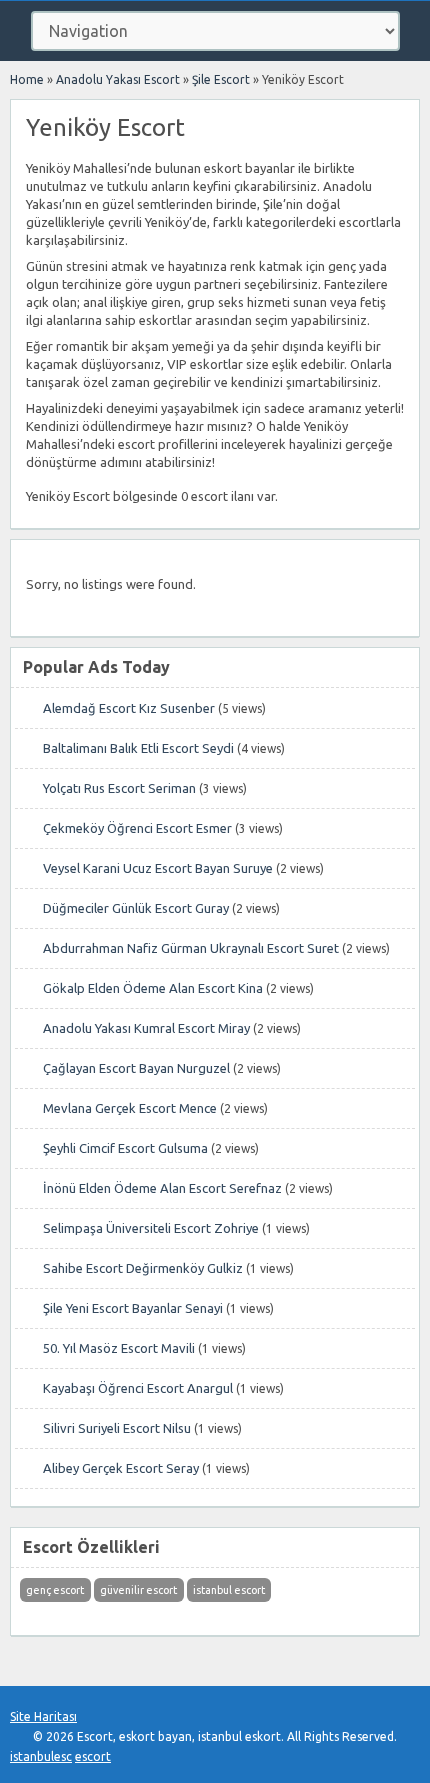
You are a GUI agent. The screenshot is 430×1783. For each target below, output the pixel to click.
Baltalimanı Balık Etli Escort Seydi (138, 748)
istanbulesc (41, 1756)
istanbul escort (229, 1590)
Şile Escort (221, 79)
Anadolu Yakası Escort (118, 79)
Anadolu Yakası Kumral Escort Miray (146, 1028)
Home (27, 79)
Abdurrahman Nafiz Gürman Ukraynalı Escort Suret (191, 948)
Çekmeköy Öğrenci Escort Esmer (137, 828)
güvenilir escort (138, 1590)
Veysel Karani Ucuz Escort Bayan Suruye (158, 868)
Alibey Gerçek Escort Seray (121, 1468)
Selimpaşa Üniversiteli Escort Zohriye (151, 1228)
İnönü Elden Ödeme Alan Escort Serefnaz (162, 1188)
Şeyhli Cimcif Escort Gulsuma (125, 1148)
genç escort (55, 1590)
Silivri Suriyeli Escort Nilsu (117, 1428)
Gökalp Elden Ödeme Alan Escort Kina (153, 988)
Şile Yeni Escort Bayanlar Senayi (133, 1308)
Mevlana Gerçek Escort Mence (130, 1108)
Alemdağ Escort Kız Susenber (129, 708)
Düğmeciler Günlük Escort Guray (136, 908)
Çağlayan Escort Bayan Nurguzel (136, 1068)
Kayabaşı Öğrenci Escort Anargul (138, 1388)
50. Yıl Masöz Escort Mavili (119, 1348)
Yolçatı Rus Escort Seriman (119, 788)
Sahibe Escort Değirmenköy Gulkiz (143, 1268)
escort (93, 1756)
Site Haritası (43, 1716)
